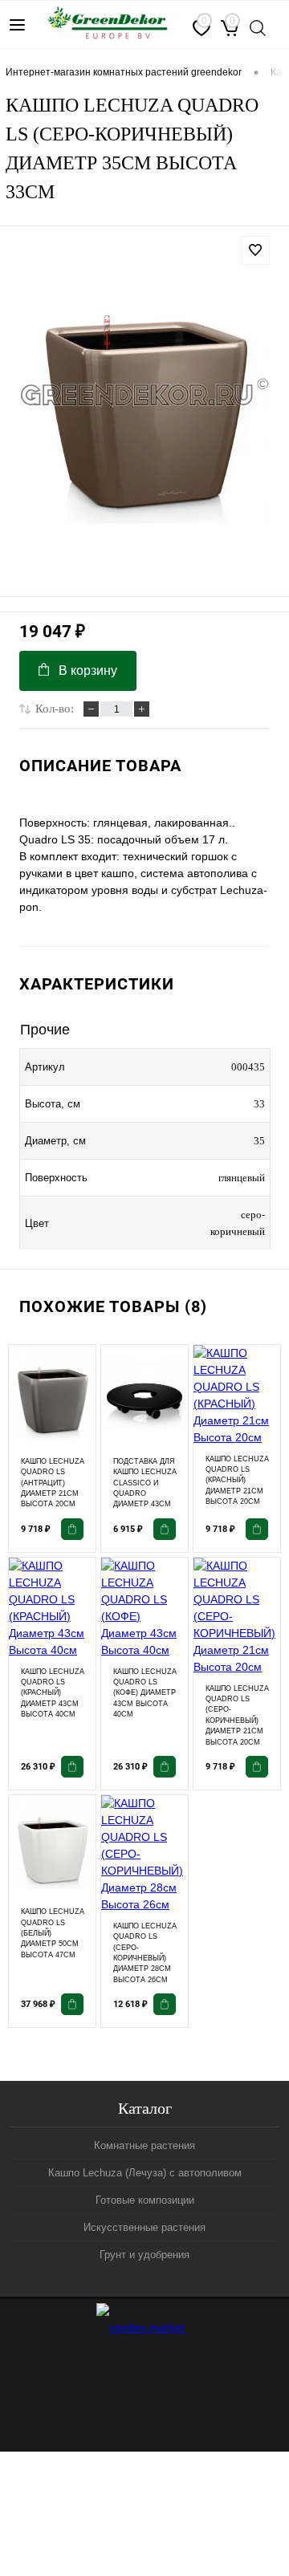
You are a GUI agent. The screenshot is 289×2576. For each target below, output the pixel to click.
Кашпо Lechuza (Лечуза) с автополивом (145, 2173)
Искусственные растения (144, 2227)
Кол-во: (55, 709)
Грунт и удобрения (144, 2255)
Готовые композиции (145, 2200)
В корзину (88, 670)
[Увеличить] (144, 394)
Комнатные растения (144, 2145)
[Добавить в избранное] (255, 250)
